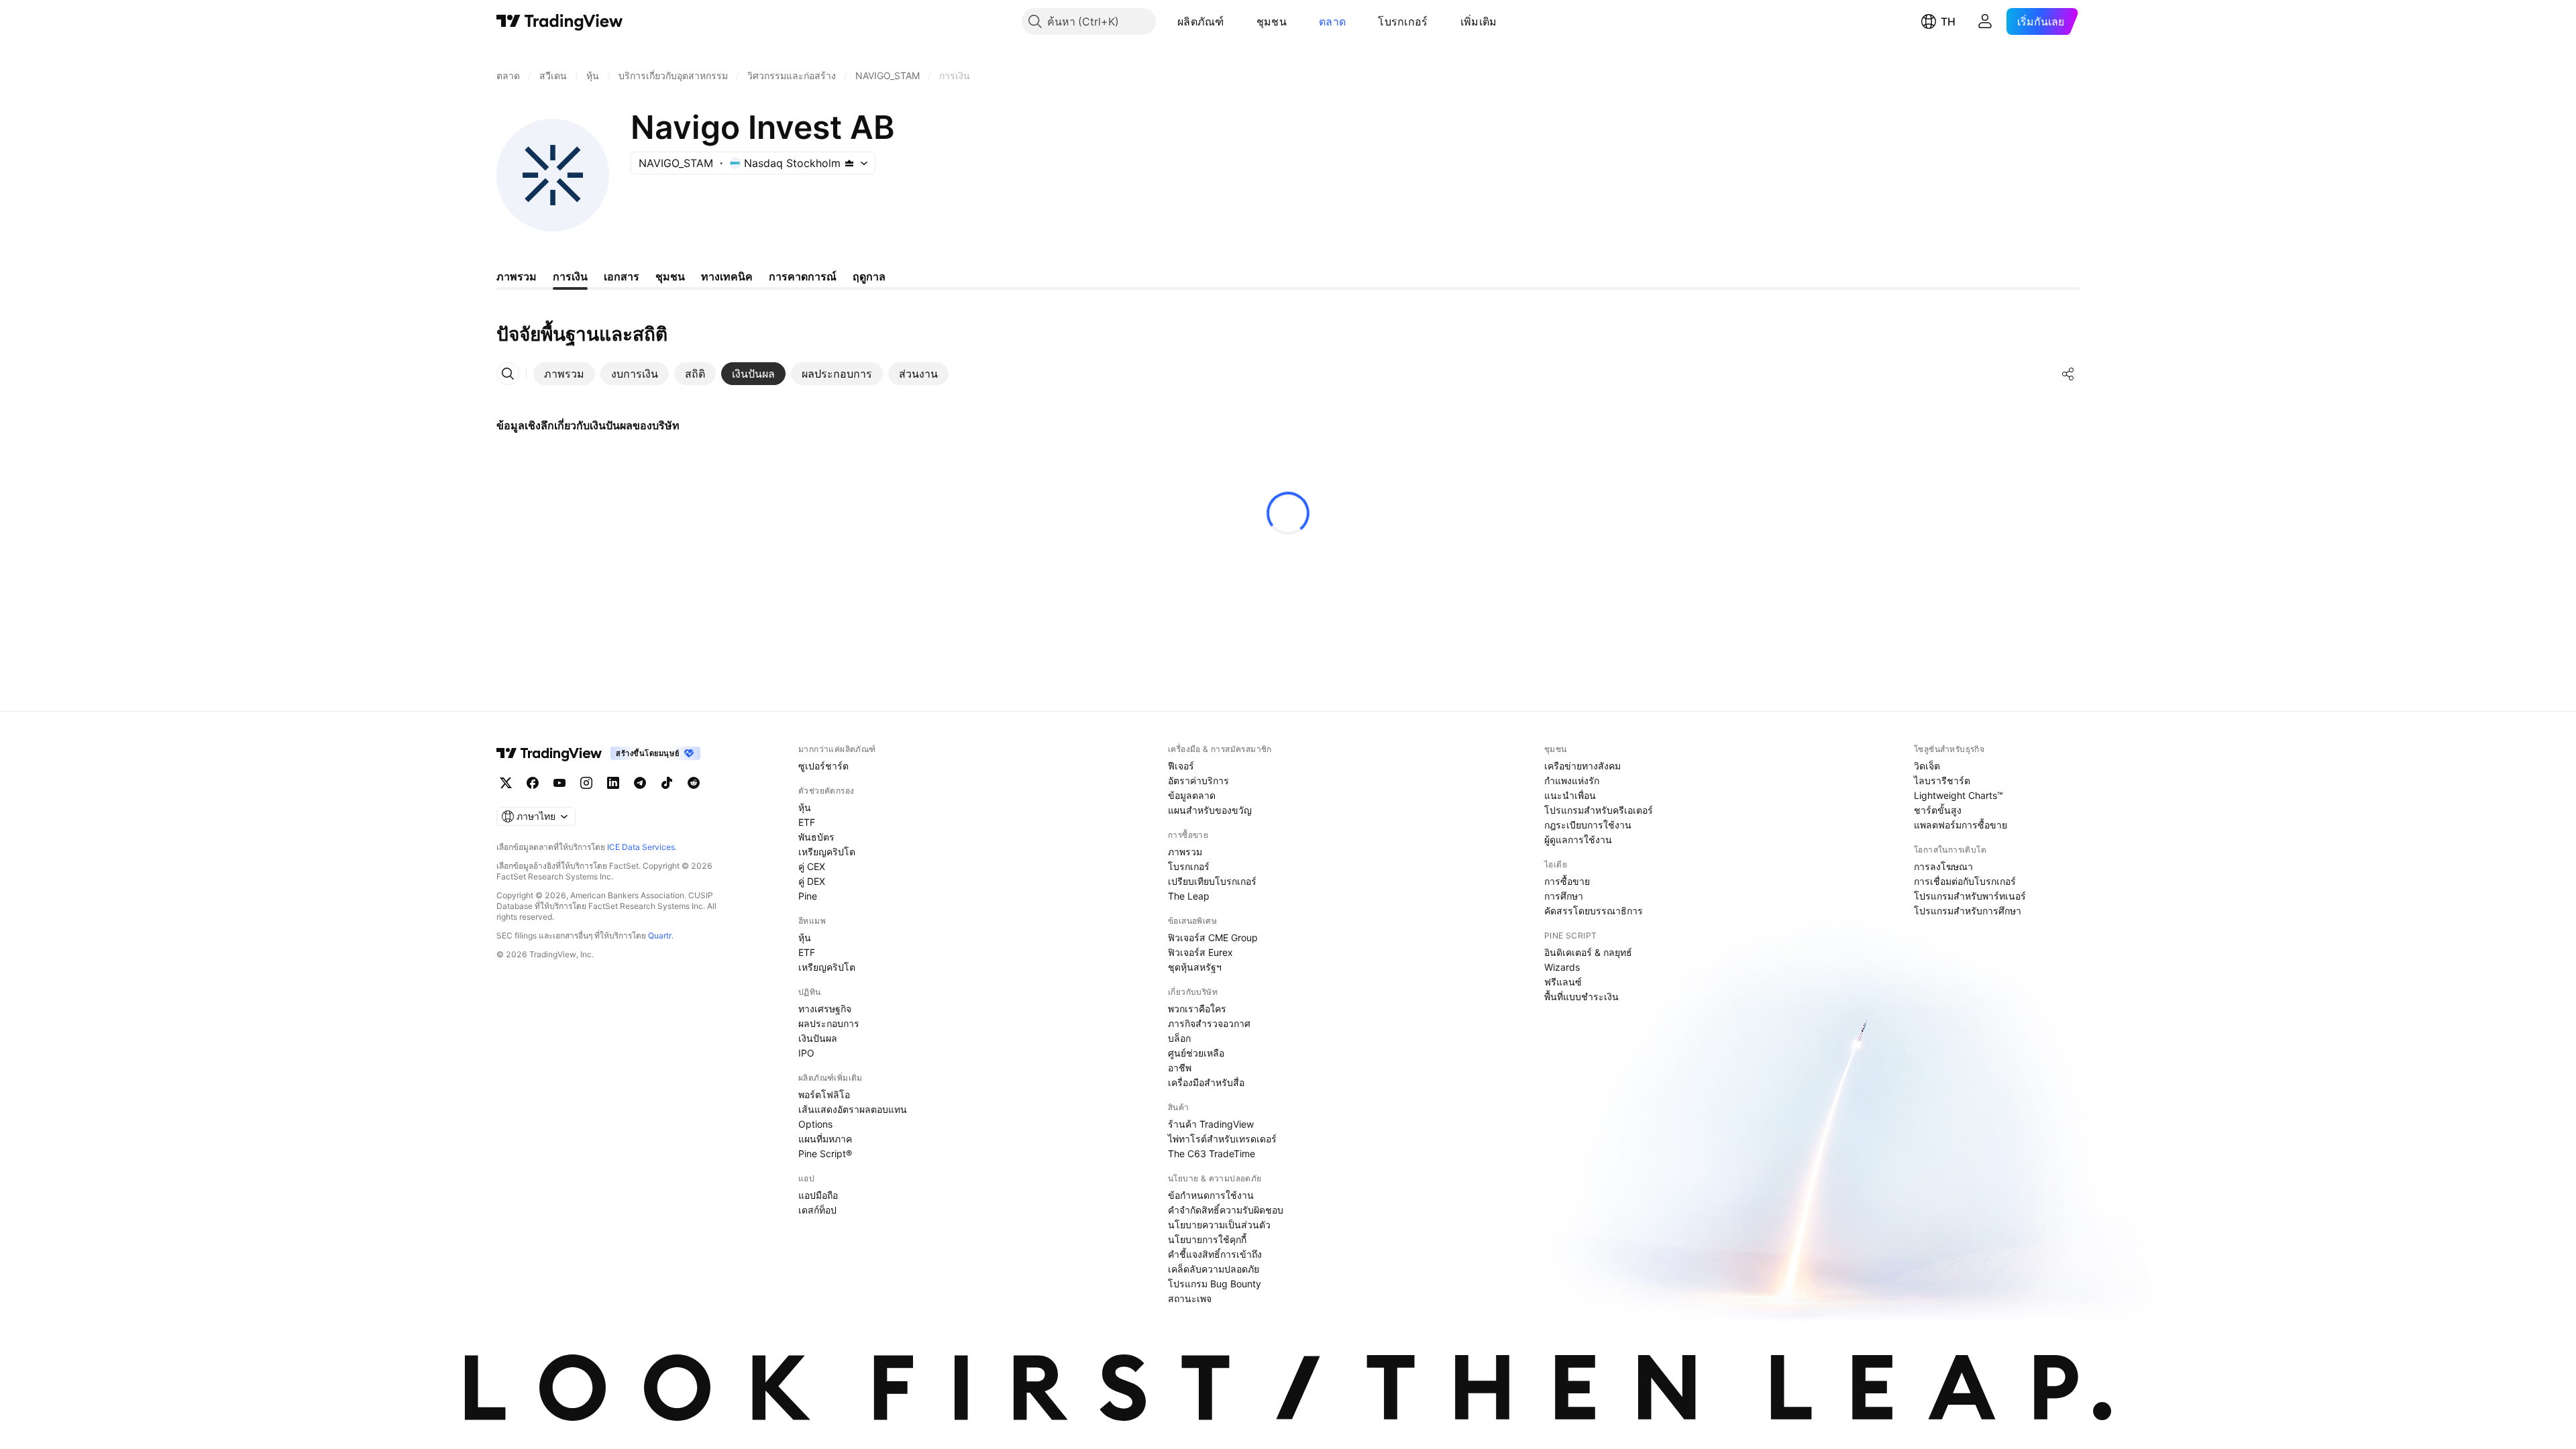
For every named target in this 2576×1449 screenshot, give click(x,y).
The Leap (1189, 896)
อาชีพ (1180, 1068)
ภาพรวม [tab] (517, 276)
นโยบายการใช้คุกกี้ (1207, 1239)
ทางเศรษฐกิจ (825, 1009)
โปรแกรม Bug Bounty (1215, 1284)
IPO (806, 1053)
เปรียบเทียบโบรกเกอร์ (1212, 881)
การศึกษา (1564, 896)
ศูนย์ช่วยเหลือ (1196, 1053)
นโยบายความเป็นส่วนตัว (1219, 1225)
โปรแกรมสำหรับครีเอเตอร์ (1599, 810)
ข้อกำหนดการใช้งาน (1211, 1195)
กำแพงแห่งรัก (1572, 781)
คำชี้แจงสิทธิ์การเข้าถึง (1215, 1254)
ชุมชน (1272, 21)
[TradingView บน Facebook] (533, 783)
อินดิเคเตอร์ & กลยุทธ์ (1588, 952)
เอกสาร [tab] (622, 276)
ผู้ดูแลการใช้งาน (1578, 840)
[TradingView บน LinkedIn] (613, 783)
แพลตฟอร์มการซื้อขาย (1961, 825)
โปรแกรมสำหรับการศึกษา (1968, 911)
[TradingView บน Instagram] (586, 783)
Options (815, 1124)
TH (1948, 21)
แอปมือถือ (818, 1195)
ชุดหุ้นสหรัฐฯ (1195, 967)
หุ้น (805, 807)
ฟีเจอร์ (1181, 766)
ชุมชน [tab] (670, 276)
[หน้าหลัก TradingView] (560, 21)
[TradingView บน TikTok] (667, 783)
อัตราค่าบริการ (1198, 781)
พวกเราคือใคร (1197, 1009)
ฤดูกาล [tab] (869, 276)
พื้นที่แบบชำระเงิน (1581, 997)
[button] (1234, 21)
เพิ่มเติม (1479, 21)
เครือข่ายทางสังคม (1582, 766)
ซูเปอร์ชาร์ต (823, 766)
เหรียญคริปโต (827, 852)
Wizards (1562, 967)
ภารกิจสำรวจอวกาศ (1209, 1023)
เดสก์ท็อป (817, 1210)
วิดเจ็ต (1927, 766)
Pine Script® (825, 1153)
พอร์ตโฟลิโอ (824, 1094)
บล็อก (1179, 1038)
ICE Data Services (641, 847)
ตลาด (1332, 21)
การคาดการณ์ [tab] (803, 276)
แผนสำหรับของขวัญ (1210, 810)
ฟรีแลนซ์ (1563, 982)
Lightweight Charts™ (1958, 795)
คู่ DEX (812, 881)
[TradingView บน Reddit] (694, 783)
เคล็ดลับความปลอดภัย (1214, 1269)
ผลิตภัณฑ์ (1201, 21)
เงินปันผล (818, 1038)
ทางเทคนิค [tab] (727, 276)
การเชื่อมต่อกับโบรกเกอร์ (1965, 881)
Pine (808, 896)
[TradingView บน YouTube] (559, 783)
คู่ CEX (812, 866)
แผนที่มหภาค (825, 1139)
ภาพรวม (1185, 852)
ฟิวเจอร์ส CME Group (1213, 937)
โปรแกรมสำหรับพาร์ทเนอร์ (1970, 896)
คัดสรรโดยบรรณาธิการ (1594, 911)
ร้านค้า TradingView (1211, 1124)
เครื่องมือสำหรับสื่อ (1206, 1082)
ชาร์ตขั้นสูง (1938, 810)
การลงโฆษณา (1943, 866)
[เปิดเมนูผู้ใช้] (1985, 21)
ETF (807, 822)
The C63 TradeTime (1212, 1153)
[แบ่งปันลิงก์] (2068, 374)
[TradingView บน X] (506, 783)
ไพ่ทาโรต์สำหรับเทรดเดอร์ (1222, 1139)
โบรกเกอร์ (1403, 21)
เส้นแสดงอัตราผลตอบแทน (853, 1109)
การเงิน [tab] (570, 276)
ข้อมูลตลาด (1192, 795)
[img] (849, 163)
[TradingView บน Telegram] (640, 783)
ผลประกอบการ (829, 1023)
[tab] (564, 374)
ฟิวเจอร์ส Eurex (1200, 952)
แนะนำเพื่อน (1570, 795)
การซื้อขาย (1567, 881)
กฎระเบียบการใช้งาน (1588, 825)
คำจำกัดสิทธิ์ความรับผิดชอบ (1226, 1210)
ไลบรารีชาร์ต (1942, 781)
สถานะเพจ (1190, 1298)
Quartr (660, 935)
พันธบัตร (816, 837)
